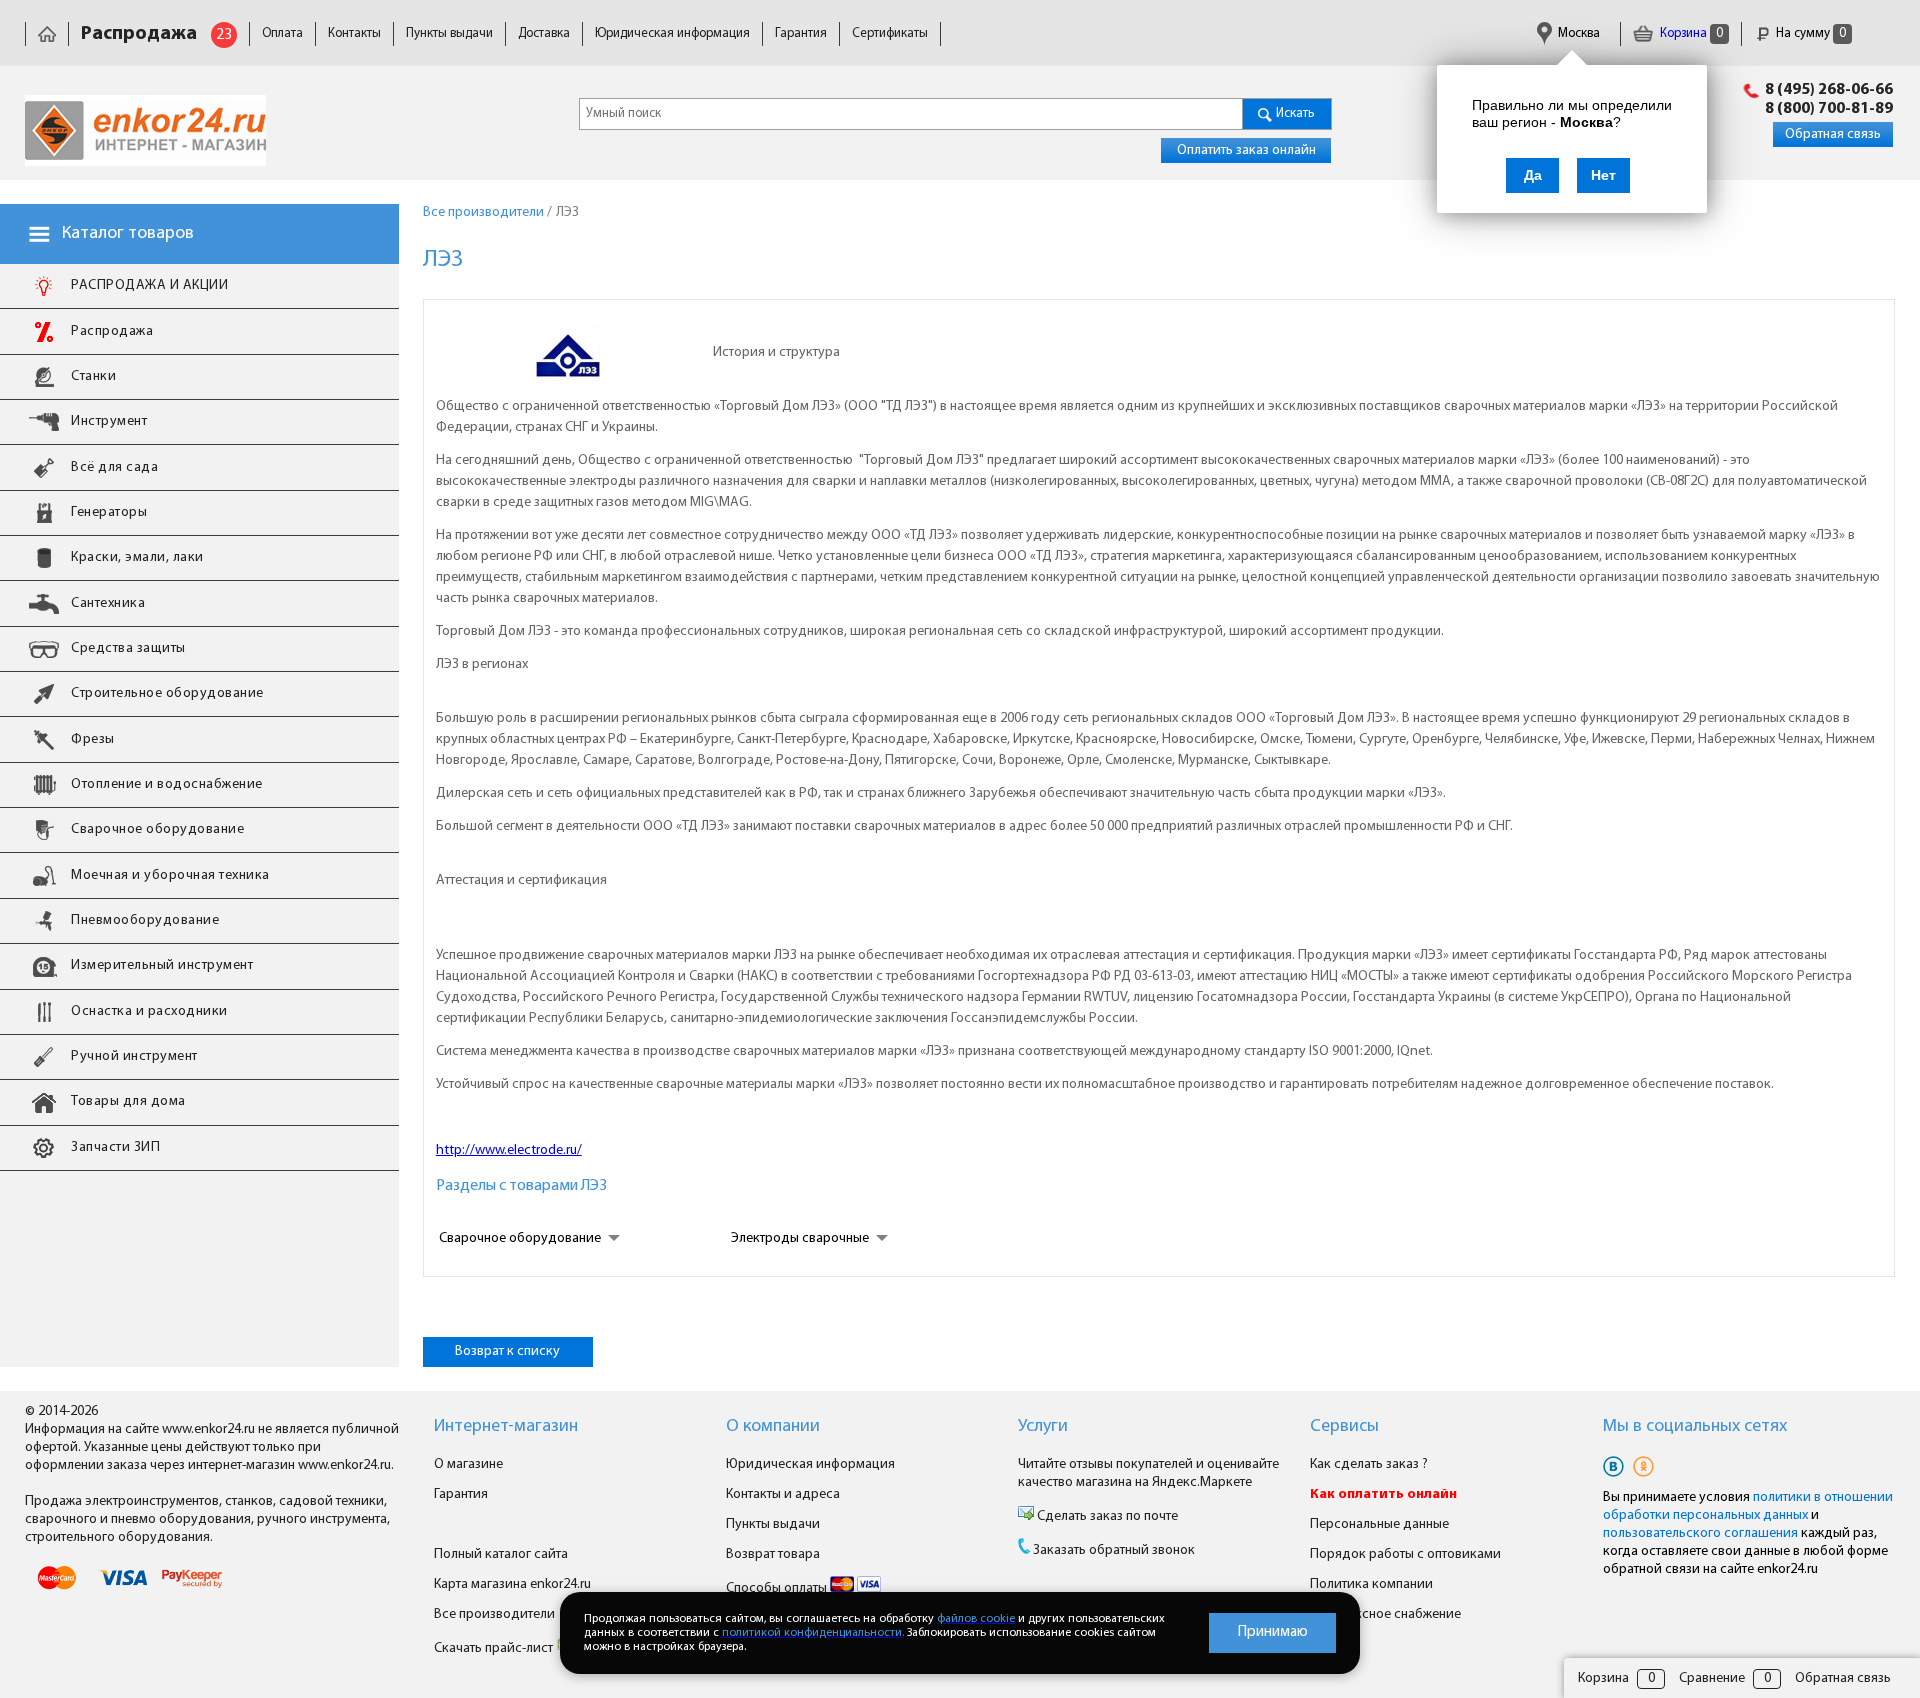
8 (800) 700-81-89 (1829, 109)
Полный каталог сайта (501, 1554)
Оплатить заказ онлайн (1246, 150)
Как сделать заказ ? (1369, 1464)
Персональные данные (1379, 1524)
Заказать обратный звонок (1114, 1550)
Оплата (282, 33)
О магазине (468, 1464)
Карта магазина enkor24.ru (512, 1584)
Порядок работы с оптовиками (1405, 1554)
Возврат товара (773, 1554)
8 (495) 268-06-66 (1829, 90)
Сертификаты (890, 33)
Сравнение (1712, 1678)
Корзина (1690, 33)
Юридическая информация (672, 33)
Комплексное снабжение (1385, 1614)
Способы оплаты (778, 1588)
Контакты (354, 33)
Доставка (544, 33)
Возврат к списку (507, 1351)
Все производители (494, 1614)
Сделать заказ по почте (1106, 1516)
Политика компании (1371, 1584)
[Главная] (47, 33)
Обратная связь (1833, 134)
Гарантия (801, 33)
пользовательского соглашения (1700, 1533)
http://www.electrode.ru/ (509, 1150)
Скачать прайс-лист (495, 1648)
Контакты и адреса (783, 1494)
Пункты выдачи (449, 33)
